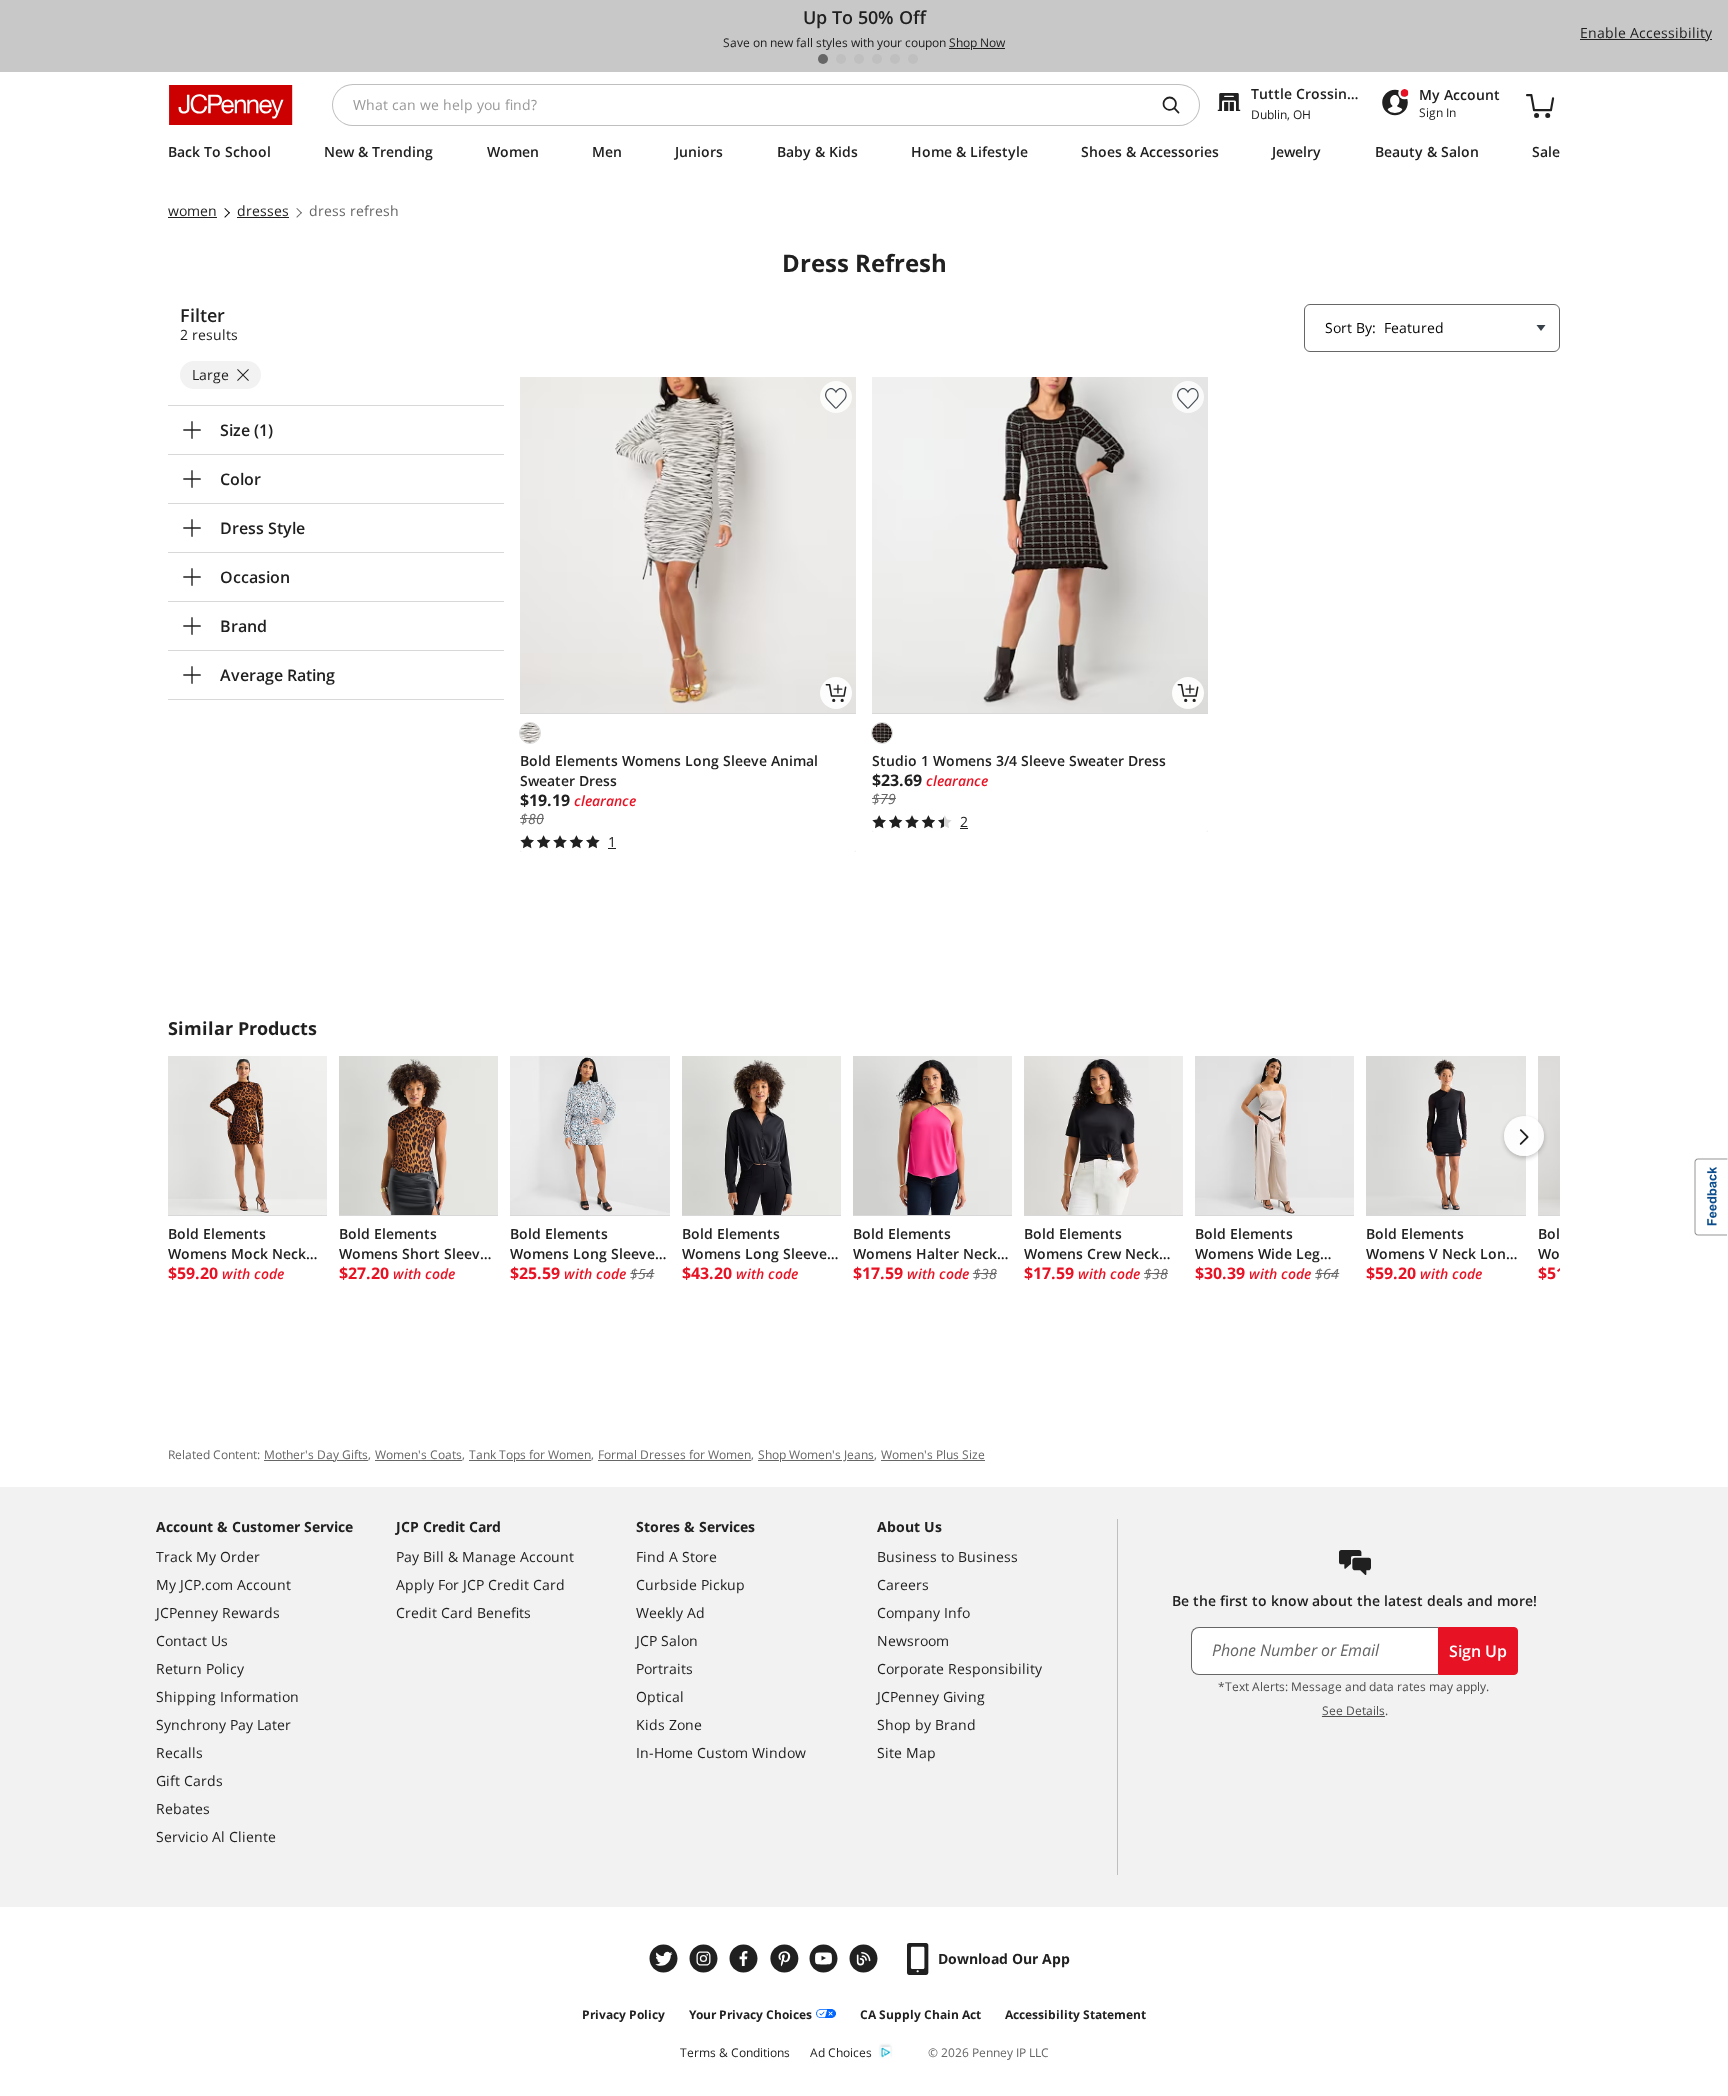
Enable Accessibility (1646, 32)
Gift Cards (189, 1780)
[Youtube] (826, 1958)
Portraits (664, 1668)
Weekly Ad (670, 1612)
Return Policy (200, 1668)
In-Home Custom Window (721, 1752)
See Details (1353, 1710)
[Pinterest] (786, 1958)
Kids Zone (669, 1724)
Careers (903, 1584)
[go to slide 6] (913, 59)
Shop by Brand (926, 1724)
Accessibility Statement (1075, 2014)
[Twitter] (666, 1958)
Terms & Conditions (735, 2052)
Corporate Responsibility (959, 1668)
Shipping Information (227, 1696)
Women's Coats (418, 1454)
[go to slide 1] (823, 59)
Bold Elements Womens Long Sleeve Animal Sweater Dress (669, 770)
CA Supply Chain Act (920, 2014)
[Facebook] (746, 1958)
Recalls (179, 1752)
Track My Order (208, 1556)
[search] (1179, 105)
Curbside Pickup (690, 1584)
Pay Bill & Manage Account (485, 1556)
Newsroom (913, 1640)
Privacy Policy (623, 2014)
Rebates (183, 1808)
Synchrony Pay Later (223, 1724)
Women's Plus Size (933, 1454)
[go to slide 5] (895, 59)
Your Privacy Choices (750, 2014)
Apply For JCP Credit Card (480, 1584)
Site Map (906, 1752)
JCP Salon (667, 1640)
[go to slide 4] (877, 59)
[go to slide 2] (841, 59)
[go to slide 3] (859, 59)
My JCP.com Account (223, 1584)
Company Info (923, 1612)
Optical (660, 1696)
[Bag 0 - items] (1540, 105)
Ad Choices (841, 2052)
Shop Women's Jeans (816, 1454)
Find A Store (676, 1556)
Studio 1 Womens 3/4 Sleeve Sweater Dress (1019, 760)
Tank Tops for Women (530, 1454)
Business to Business (947, 1556)
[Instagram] (706, 1958)
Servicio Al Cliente (216, 1836)
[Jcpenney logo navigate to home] (230, 105)
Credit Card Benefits (463, 1612)
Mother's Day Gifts (316, 1454)
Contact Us (192, 1640)
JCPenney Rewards (218, 1612)
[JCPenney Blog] (866, 1958)
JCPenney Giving (931, 1696)
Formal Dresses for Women (674, 1454)
